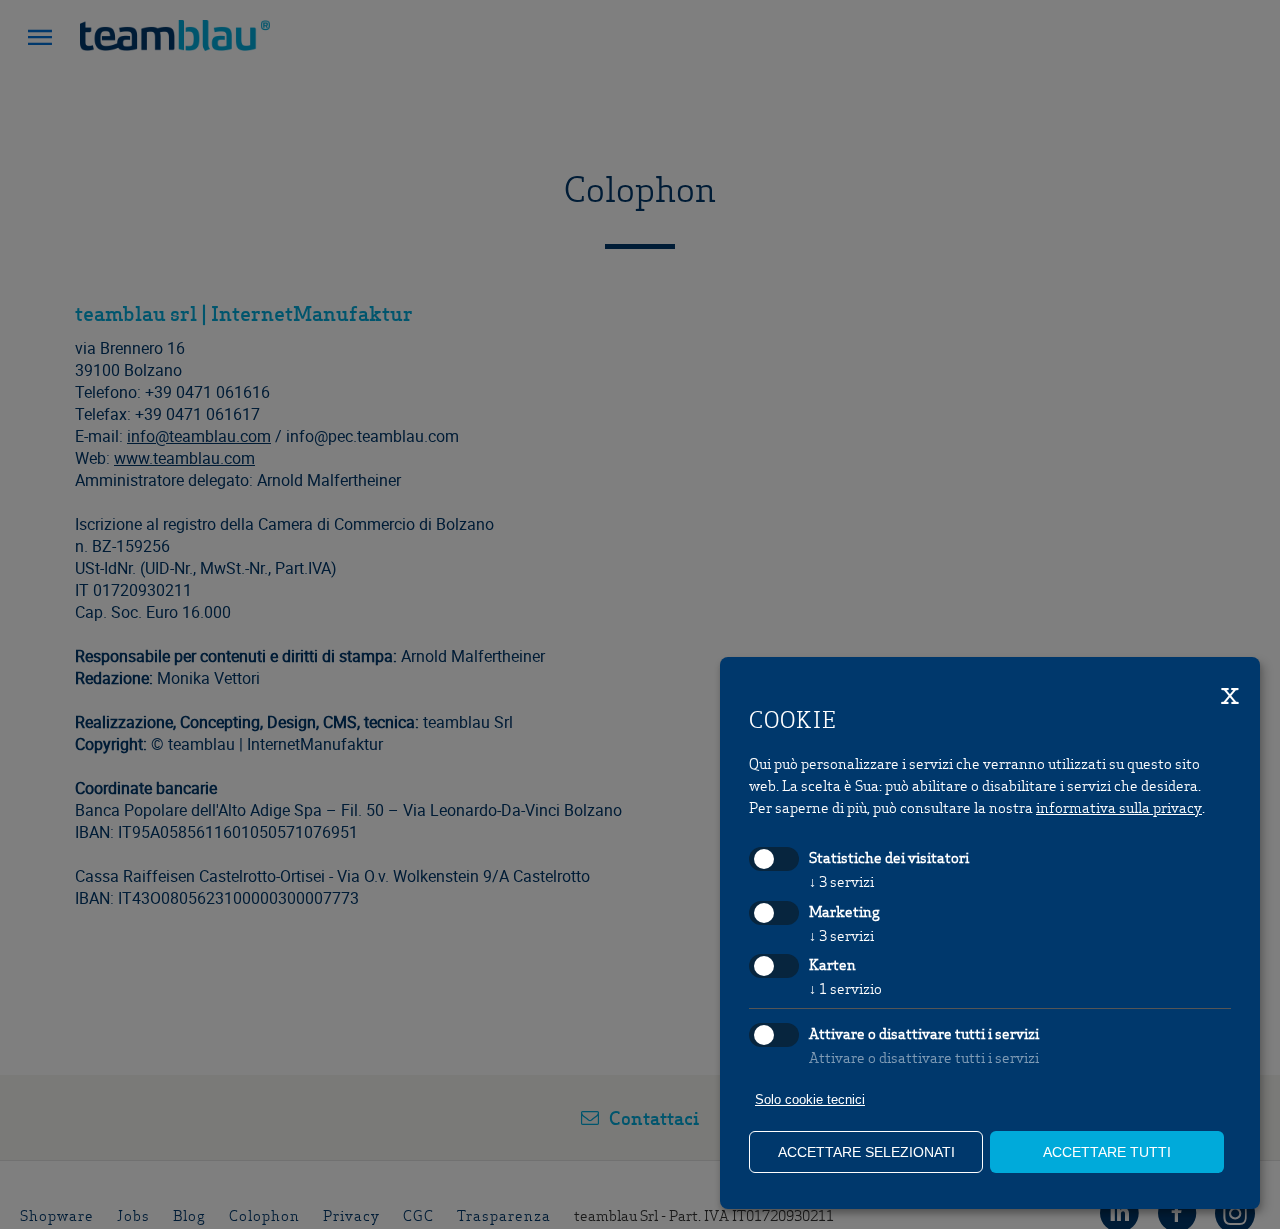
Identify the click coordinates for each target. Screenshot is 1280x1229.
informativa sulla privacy (1119, 807)
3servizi (841, 881)
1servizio (845, 988)
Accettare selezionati (866, 1152)
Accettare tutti (1107, 1152)
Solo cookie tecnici (810, 1099)
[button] (40, 40)
